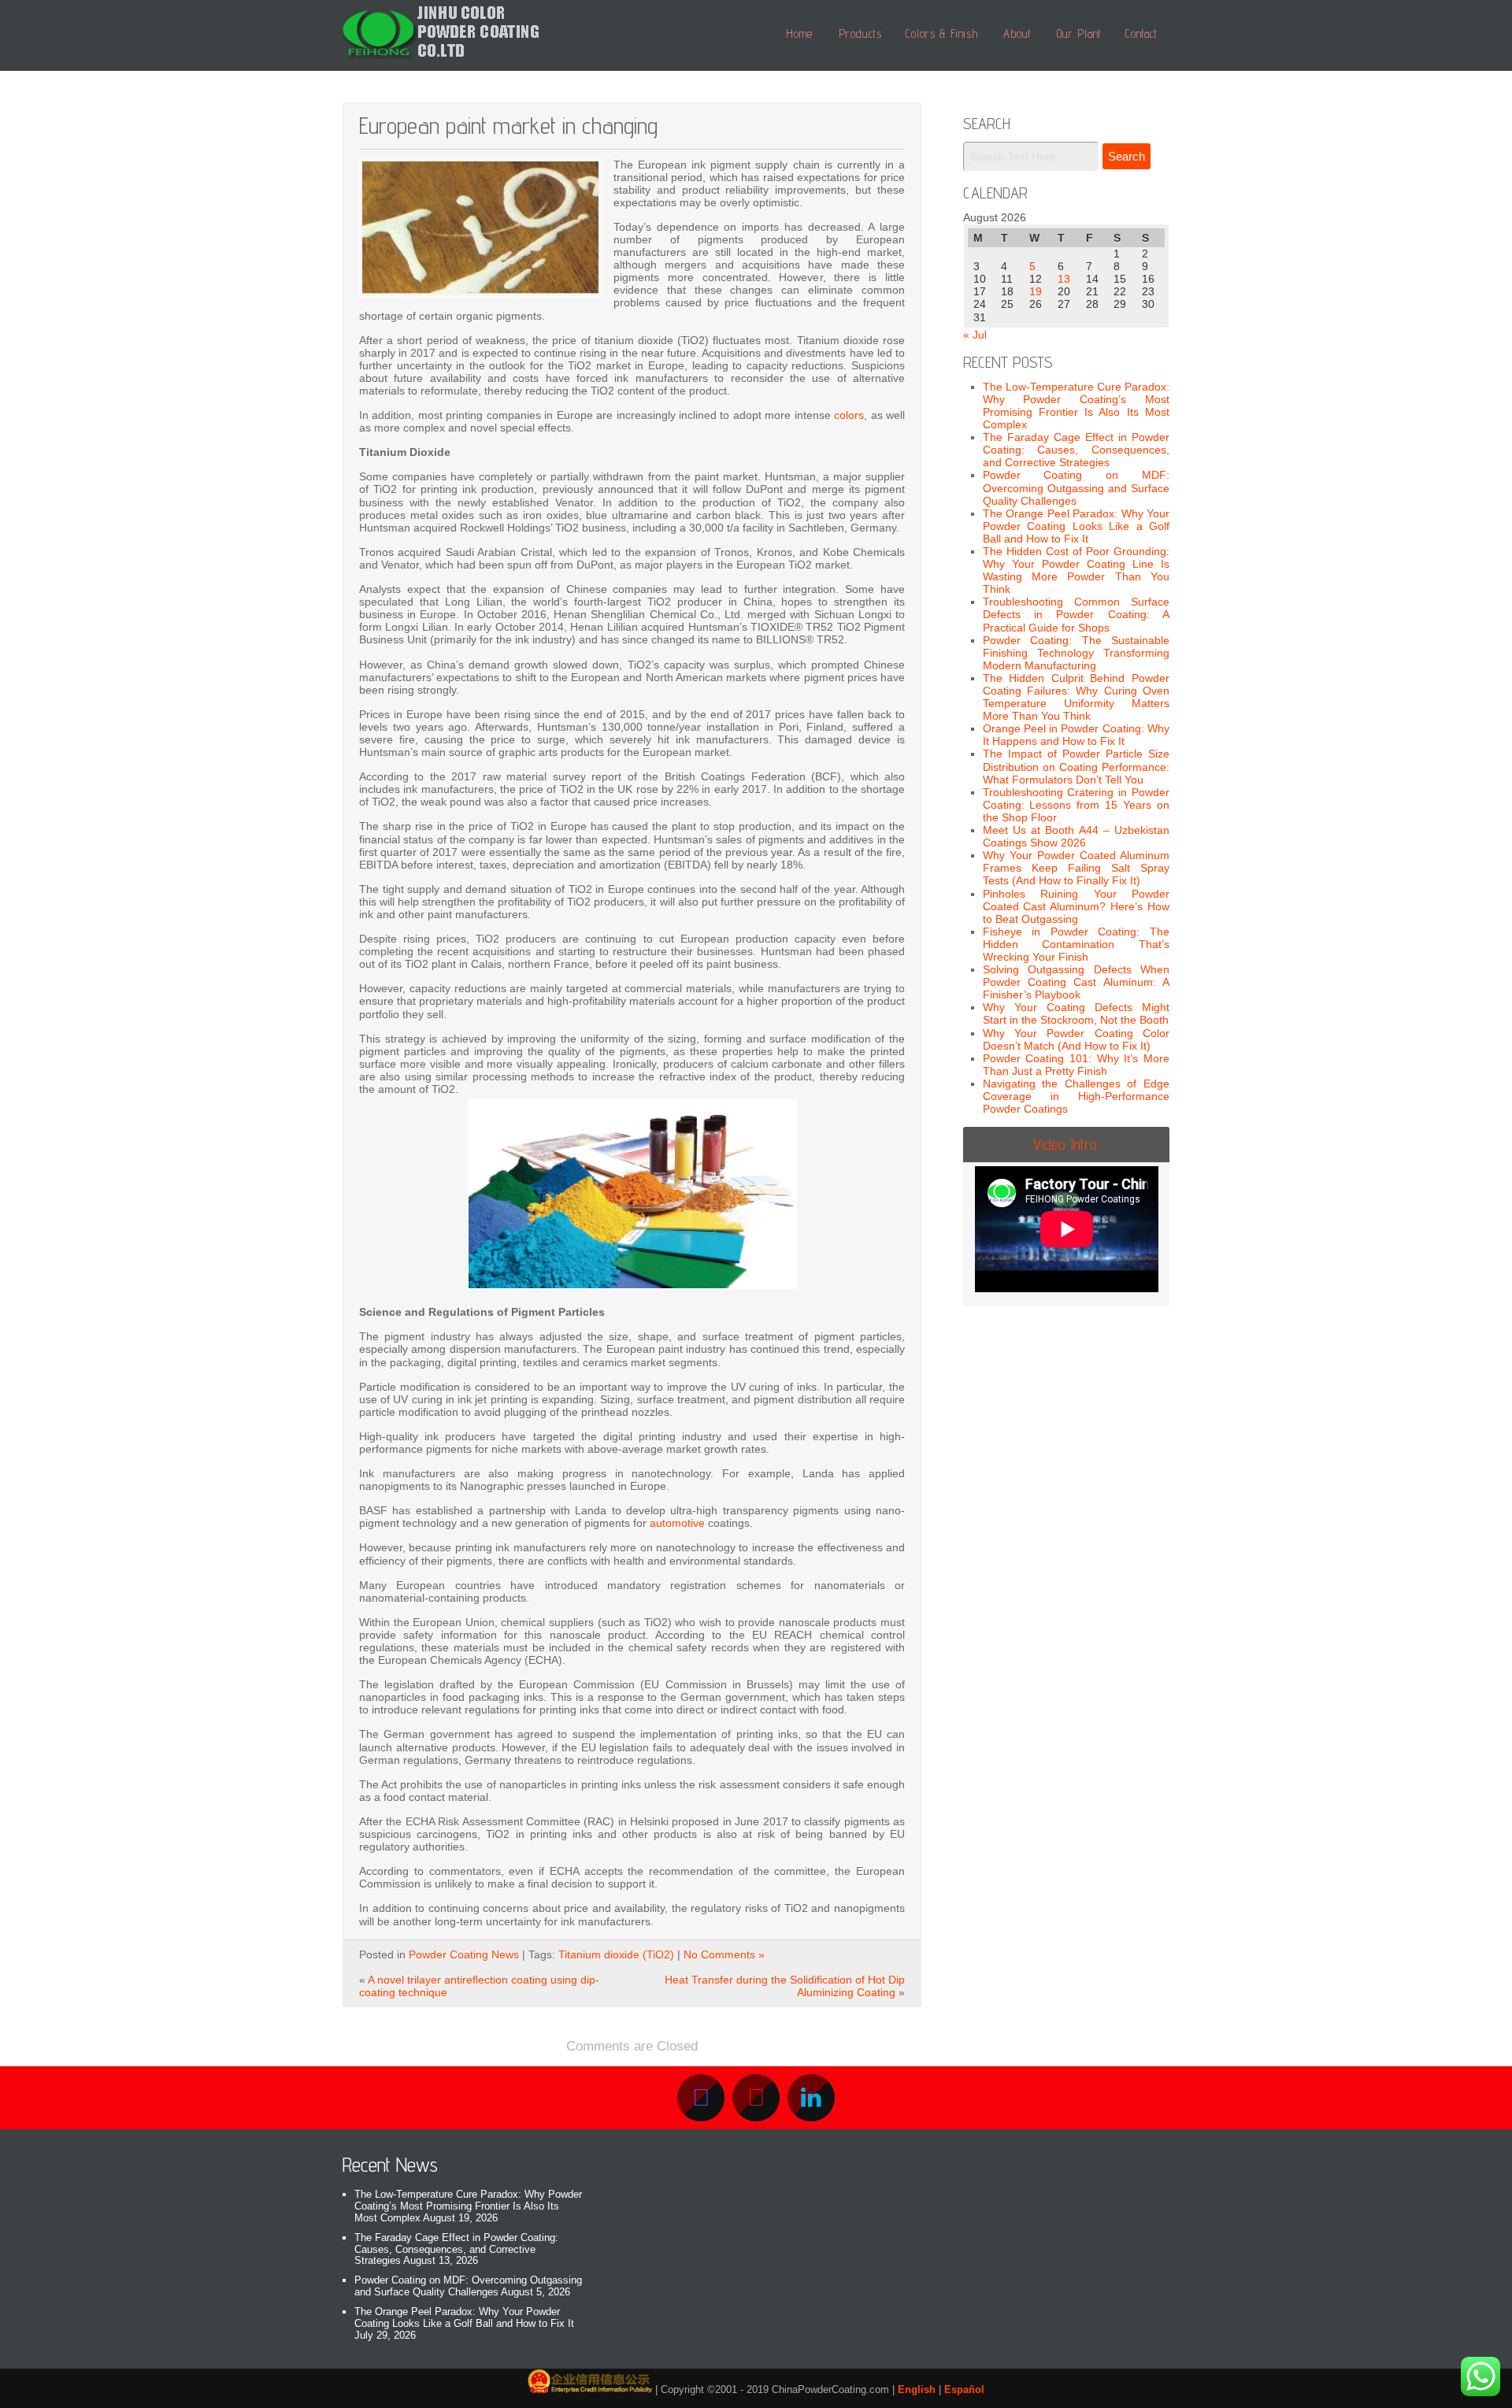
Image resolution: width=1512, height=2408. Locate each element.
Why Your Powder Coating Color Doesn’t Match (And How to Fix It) (1077, 1039)
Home (799, 33)
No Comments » (724, 1954)
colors (849, 415)
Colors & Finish (942, 33)
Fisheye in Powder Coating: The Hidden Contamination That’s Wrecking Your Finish (1077, 944)
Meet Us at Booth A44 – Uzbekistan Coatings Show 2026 (1077, 836)
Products (860, 33)
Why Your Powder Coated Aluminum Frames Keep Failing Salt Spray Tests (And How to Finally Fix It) (1077, 868)
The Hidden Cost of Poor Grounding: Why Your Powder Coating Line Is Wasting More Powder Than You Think (1077, 570)
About (1017, 33)
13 (1064, 279)
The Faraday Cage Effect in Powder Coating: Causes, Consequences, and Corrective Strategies (1077, 450)
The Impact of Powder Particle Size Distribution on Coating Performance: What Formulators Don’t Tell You (1077, 766)
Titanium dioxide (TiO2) (616, 1954)
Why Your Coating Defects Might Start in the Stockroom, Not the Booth (1077, 1013)
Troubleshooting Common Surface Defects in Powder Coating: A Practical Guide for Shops (1077, 614)
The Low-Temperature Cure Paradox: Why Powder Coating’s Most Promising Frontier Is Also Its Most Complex (1077, 406)
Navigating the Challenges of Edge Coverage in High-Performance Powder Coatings (1077, 1096)
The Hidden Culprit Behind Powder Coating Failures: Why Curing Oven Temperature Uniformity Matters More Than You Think (1077, 697)
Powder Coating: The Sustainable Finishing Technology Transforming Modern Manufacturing (1077, 653)
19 (1036, 291)
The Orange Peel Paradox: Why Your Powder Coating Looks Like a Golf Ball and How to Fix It (1077, 526)
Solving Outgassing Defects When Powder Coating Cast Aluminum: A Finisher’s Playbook (1077, 982)
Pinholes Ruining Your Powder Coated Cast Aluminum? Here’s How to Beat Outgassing (1077, 906)
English (917, 2389)
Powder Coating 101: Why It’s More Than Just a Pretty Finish (1077, 1065)
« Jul (975, 335)
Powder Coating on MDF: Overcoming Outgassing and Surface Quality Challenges (1077, 487)
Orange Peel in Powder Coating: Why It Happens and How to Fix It (1077, 735)
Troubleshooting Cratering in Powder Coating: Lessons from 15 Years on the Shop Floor (1077, 805)
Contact (1141, 33)
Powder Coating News (464, 1954)
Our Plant (1079, 33)
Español (964, 2389)
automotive (677, 1523)
